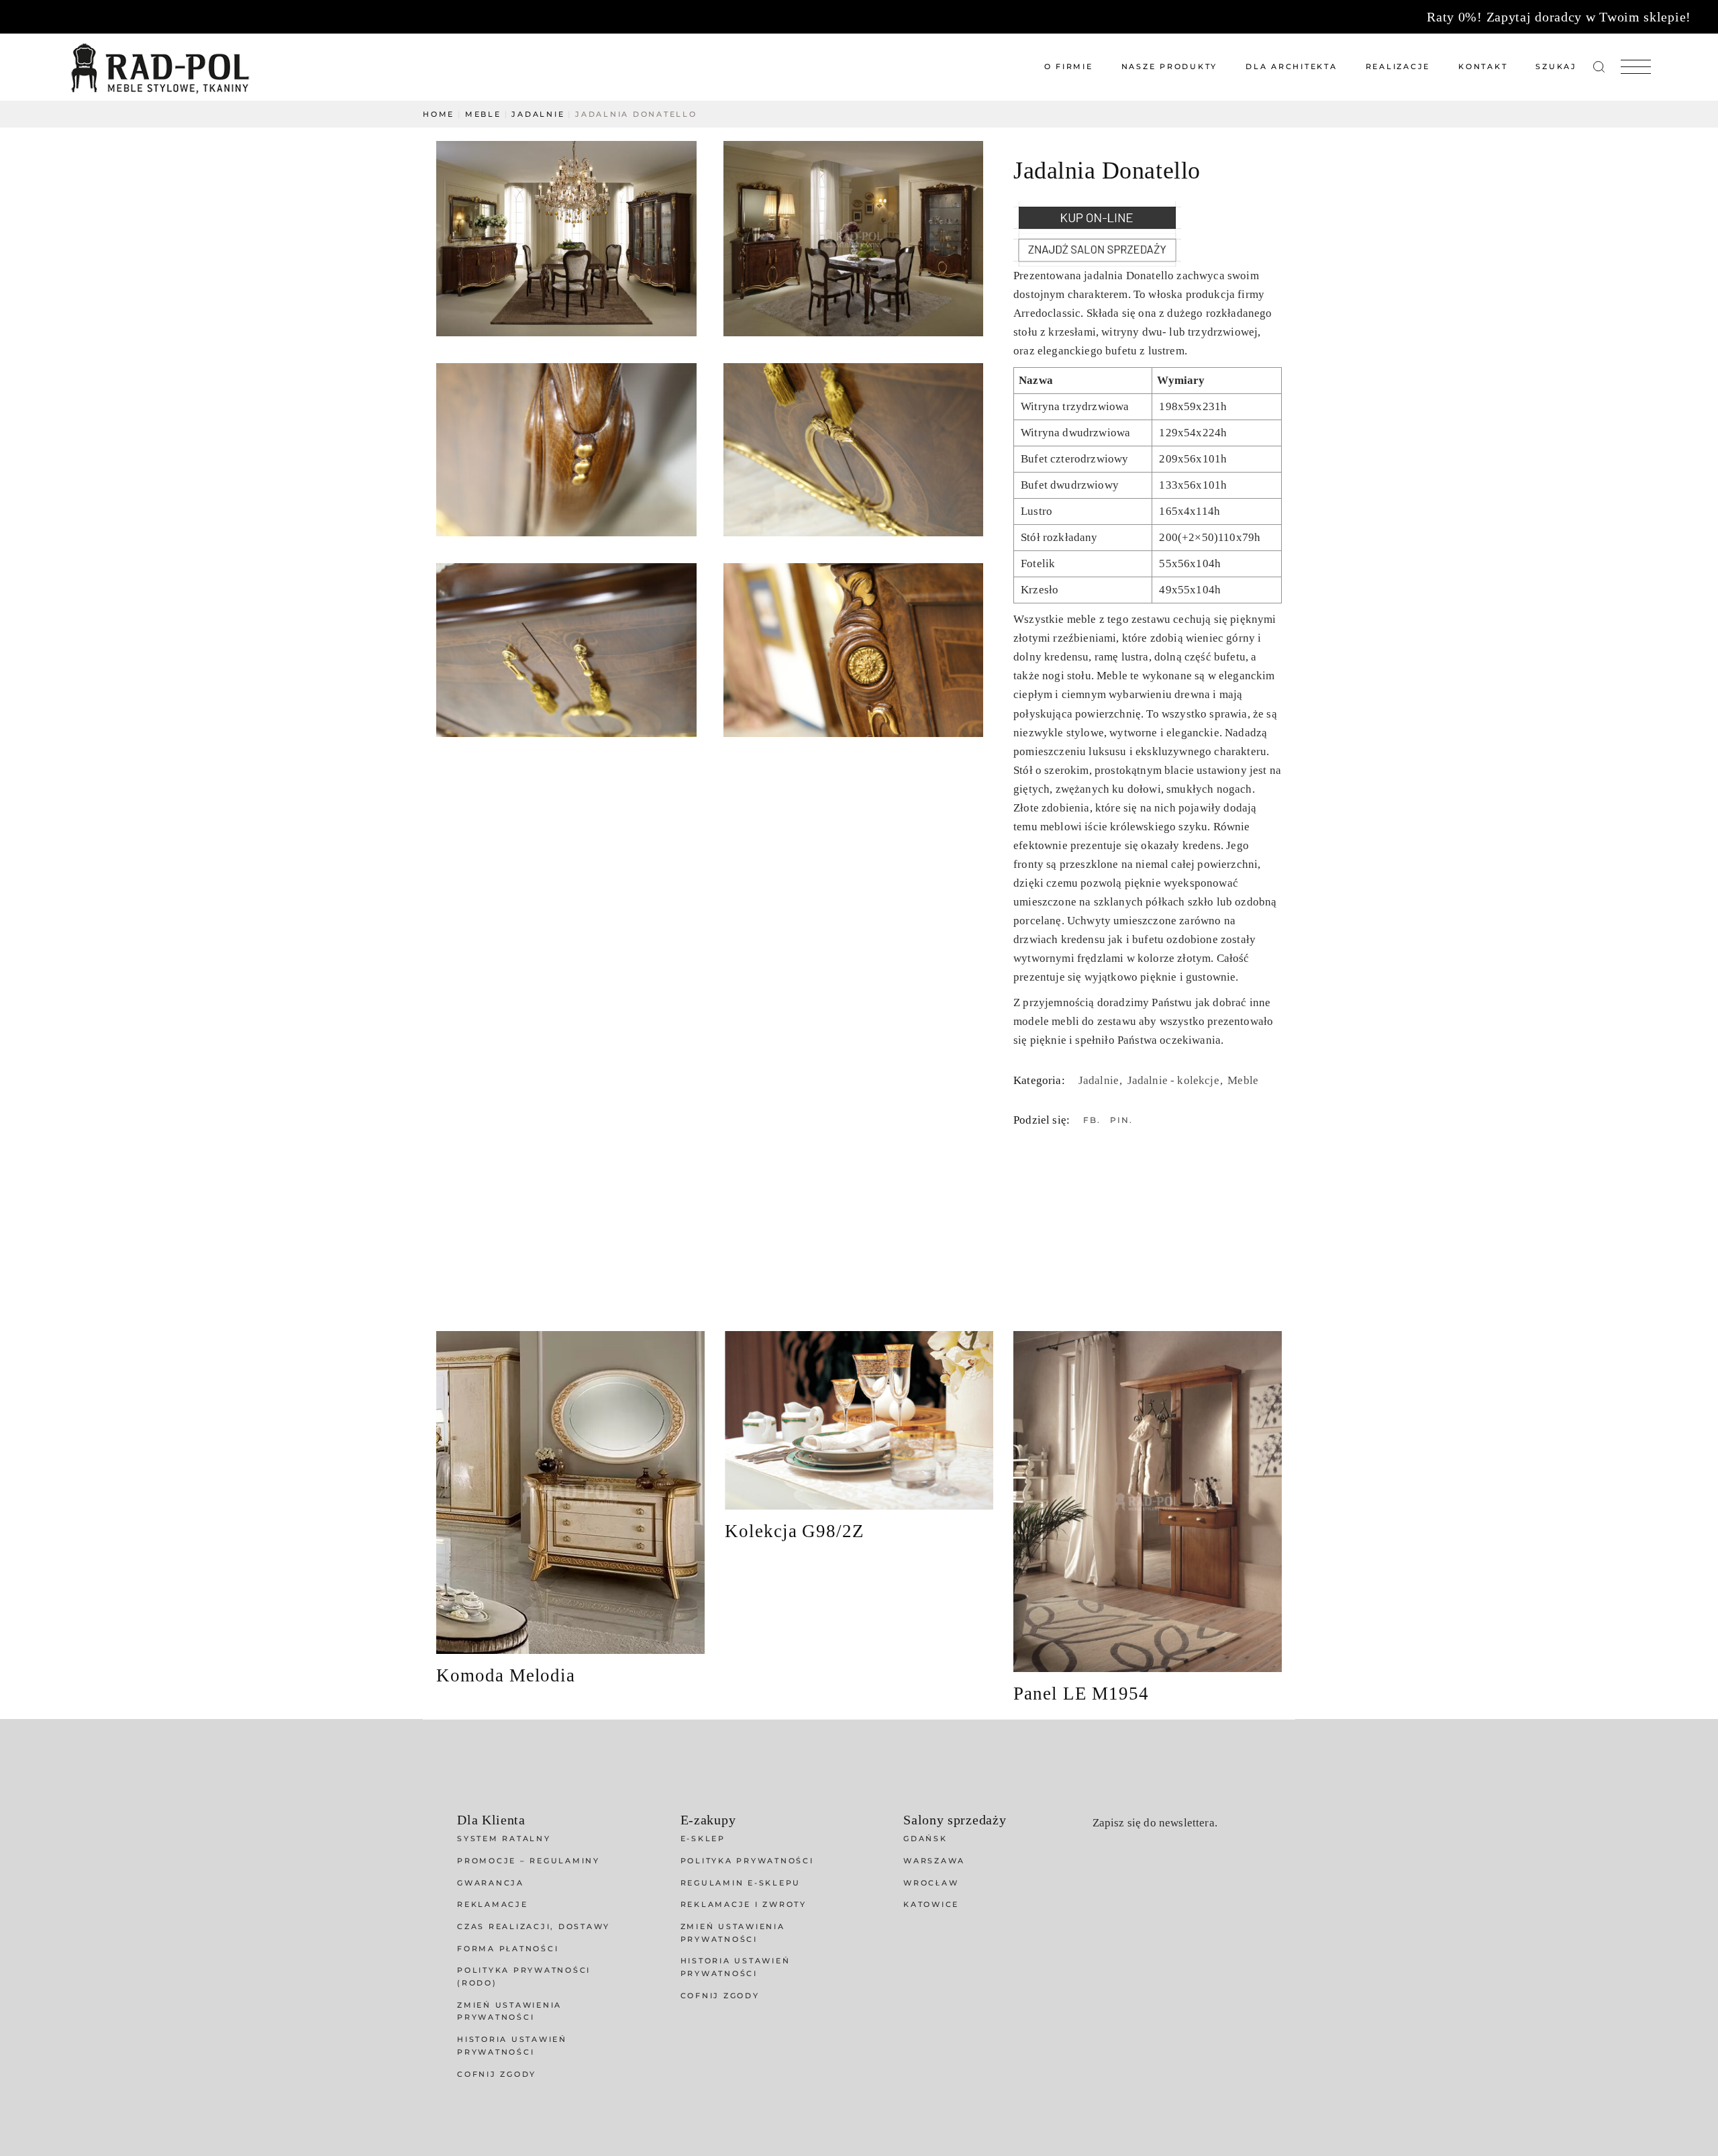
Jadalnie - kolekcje (1175, 1080)
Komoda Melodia (506, 1675)
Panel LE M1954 (1081, 1694)
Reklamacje (493, 1904)
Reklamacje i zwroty (744, 1904)
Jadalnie (1100, 1080)
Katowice (931, 1904)
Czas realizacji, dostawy (534, 1926)
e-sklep (703, 1839)
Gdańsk (925, 1839)
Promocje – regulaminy (528, 1861)
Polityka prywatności (747, 1861)
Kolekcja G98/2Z (795, 1531)
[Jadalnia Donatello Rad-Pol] (566, 450)
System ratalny (504, 1839)
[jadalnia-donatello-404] (566, 239)
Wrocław (931, 1883)
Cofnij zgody (497, 2074)
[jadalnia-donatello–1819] (854, 239)
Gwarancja (491, 1883)
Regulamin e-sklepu (741, 1883)
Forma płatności (508, 1949)
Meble (1243, 1080)
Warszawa (934, 1861)
